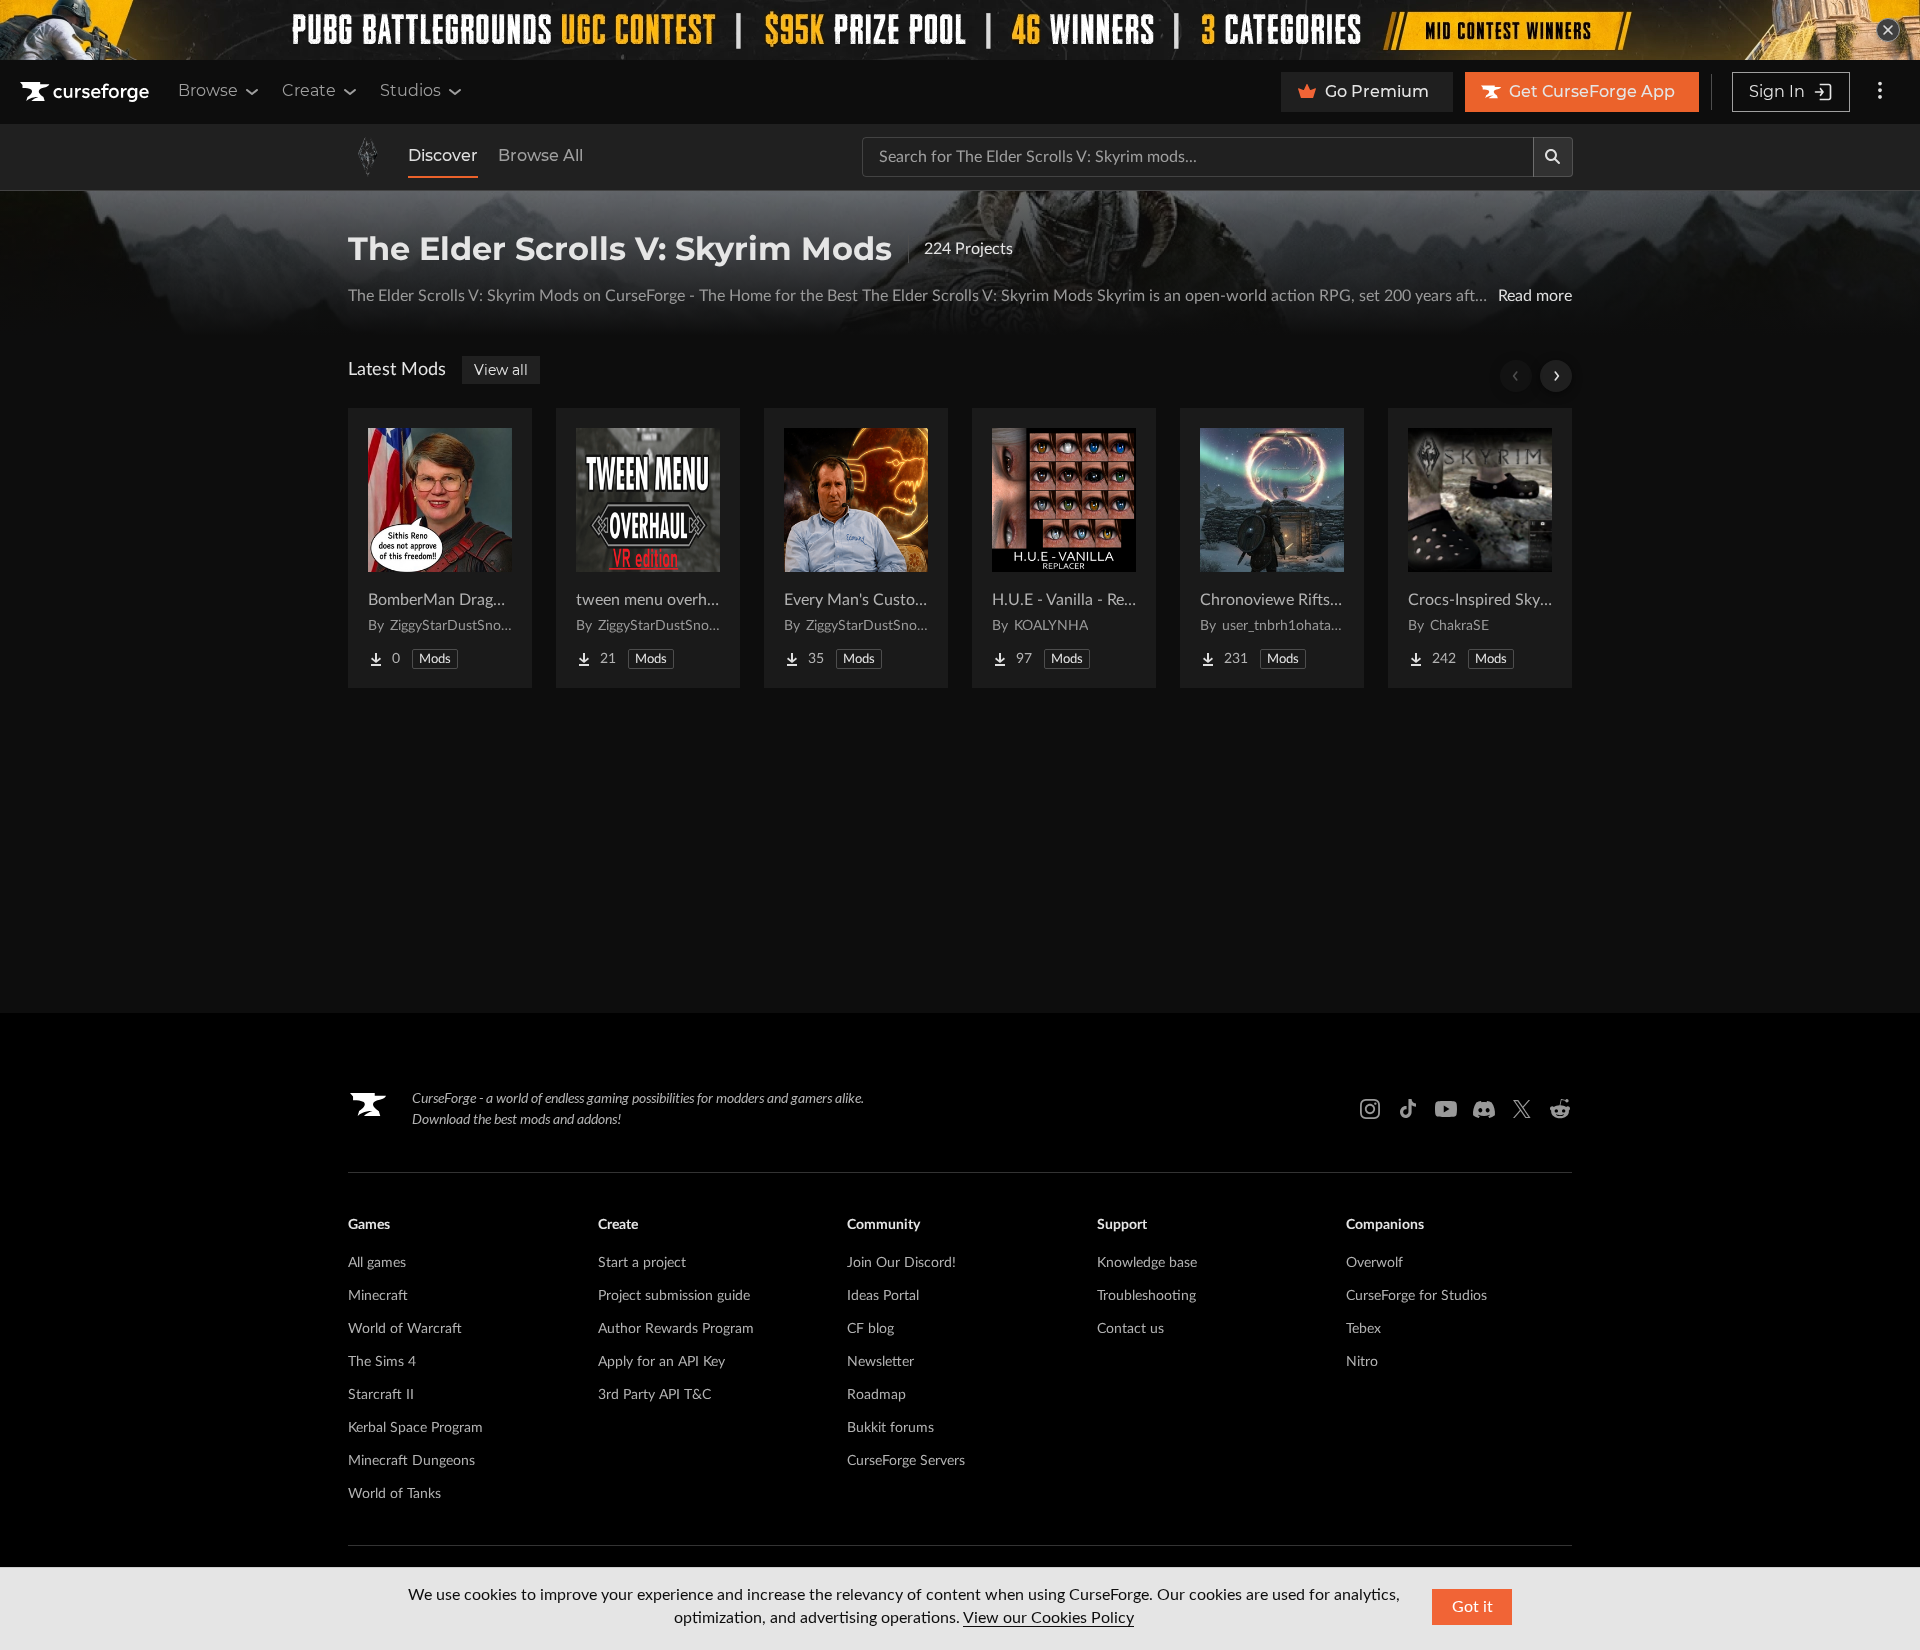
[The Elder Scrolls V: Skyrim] (368, 157)
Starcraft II (381, 1395)
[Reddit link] (1560, 1109)
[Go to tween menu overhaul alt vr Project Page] (648, 548)
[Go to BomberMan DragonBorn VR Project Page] (440, 548)
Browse (208, 90)
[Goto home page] (87, 92)
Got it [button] (1472, 1607)
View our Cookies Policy (1048, 1618)
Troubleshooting (1146, 1296)
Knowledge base (1147, 1263)
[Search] (1553, 157)
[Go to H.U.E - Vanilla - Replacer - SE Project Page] (1064, 548)
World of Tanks (394, 1494)
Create (309, 90)
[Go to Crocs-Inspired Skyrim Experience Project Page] (1480, 548)
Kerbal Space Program (415, 1428)
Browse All (540, 155)
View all (501, 370)
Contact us (1130, 1329)
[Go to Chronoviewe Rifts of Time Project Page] (1272, 548)
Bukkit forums (890, 1428)
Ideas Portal (883, 1296)
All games (377, 1263)
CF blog (870, 1329)
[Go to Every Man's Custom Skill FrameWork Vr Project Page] (856, 548)
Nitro (1362, 1362)
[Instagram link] (1370, 1109)
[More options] (1880, 92)
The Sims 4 (382, 1362)
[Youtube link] (1446, 1109)
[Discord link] (1484, 1109)
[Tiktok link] (1408, 1109)
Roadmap (876, 1395)
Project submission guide (674, 1296)
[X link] (1522, 1109)
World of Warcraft (405, 1329)
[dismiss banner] (1888, 30)
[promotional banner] (960, 30)
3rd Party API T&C (654, 1395)
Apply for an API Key (661, 1362)
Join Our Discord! (901, 1263)
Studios (410, 90)
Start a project (642, 1263)
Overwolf (1374, 1263)
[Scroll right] (1556, 376)
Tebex (1363, 1329)
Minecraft (378, 1296)
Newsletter (880, 1362)
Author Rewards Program (676, 1329)
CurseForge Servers (906, 1461)
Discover (443, 155)
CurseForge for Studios (1416, 1296)
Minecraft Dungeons (411, 1461)
